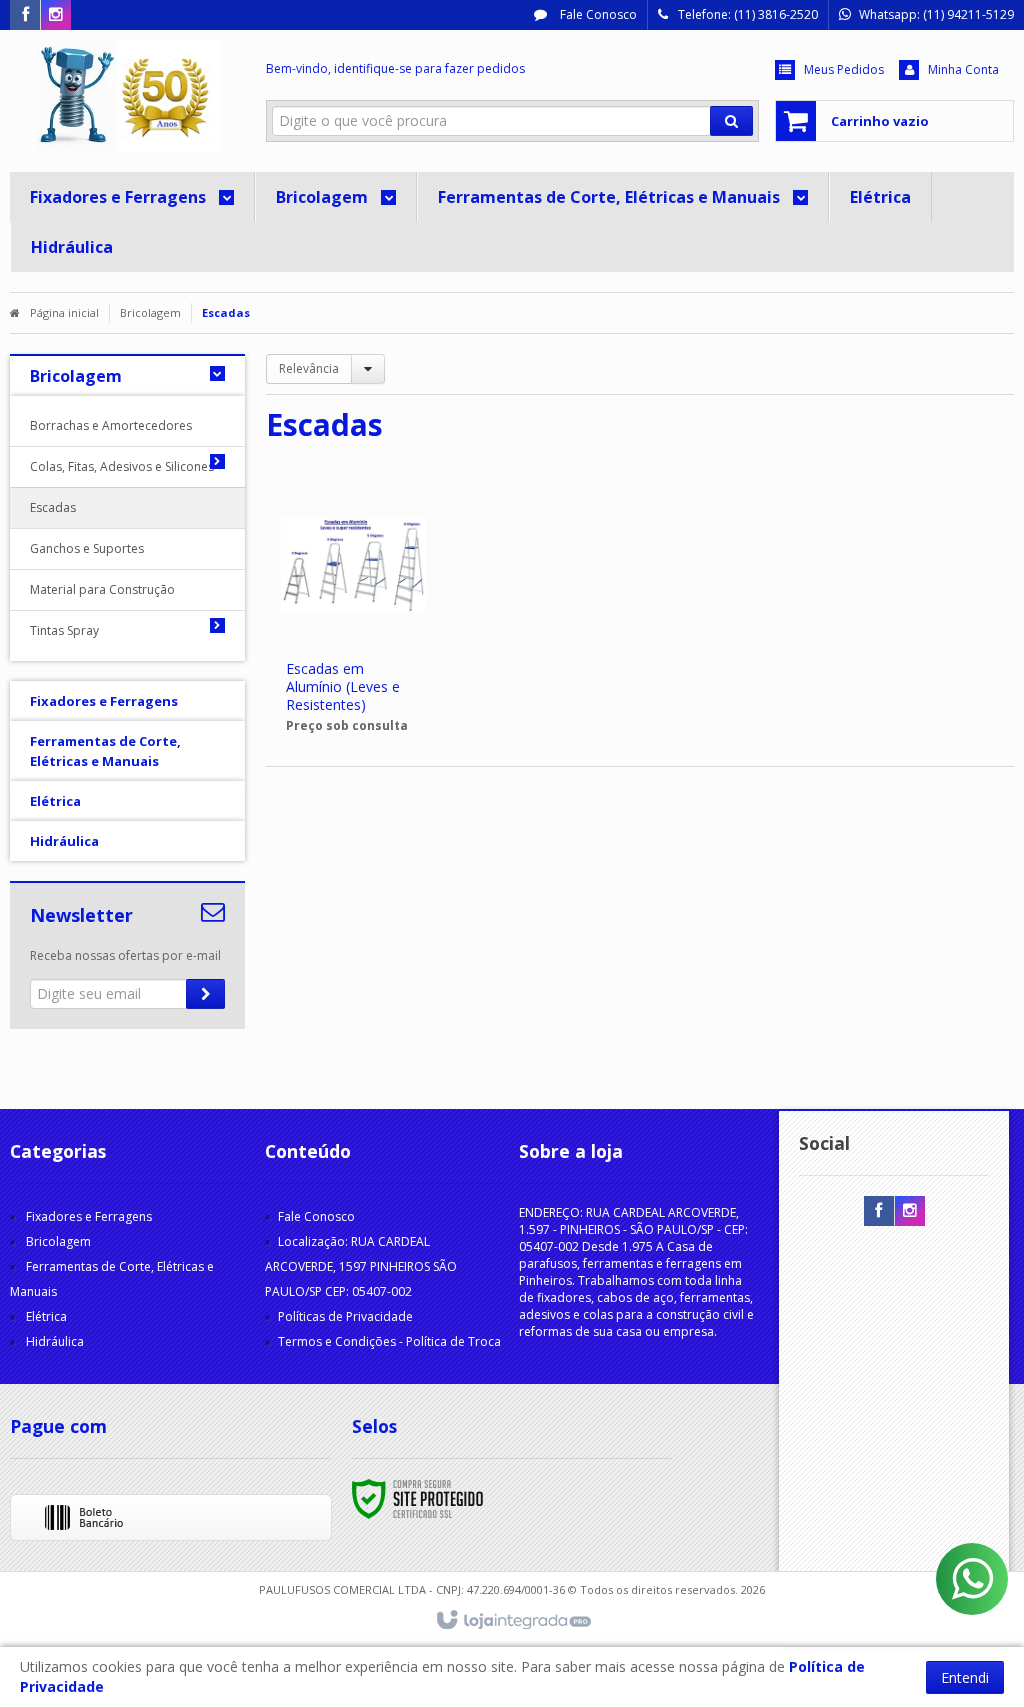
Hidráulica (55, 1341)
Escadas (53, 507)
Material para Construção (102, 589)
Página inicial (64, 312)
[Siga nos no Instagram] (56, 15)
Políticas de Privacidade (345, 1316)
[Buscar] (731, 121)
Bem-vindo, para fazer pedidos (395, 68)
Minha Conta (963, 69)
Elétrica (46, 1316)
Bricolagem (150, 312)
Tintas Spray (64, 630)
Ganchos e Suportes (87, 548)
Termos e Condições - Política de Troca (389, 1341)
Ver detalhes (365, 672)
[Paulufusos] (127, 96)
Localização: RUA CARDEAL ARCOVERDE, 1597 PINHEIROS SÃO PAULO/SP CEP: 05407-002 (361, 1266)
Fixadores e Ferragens (89, 1216)
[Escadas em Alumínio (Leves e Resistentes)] (353, 615)
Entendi (965, 1677)
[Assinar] (205, 994)
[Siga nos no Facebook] (25, 15)
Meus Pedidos (844, 69)
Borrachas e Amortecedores (111, 425)
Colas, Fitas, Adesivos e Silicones (112, 466)
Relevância (309, 368)
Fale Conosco (597, 14)
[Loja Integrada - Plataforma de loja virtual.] (512, 1621)
